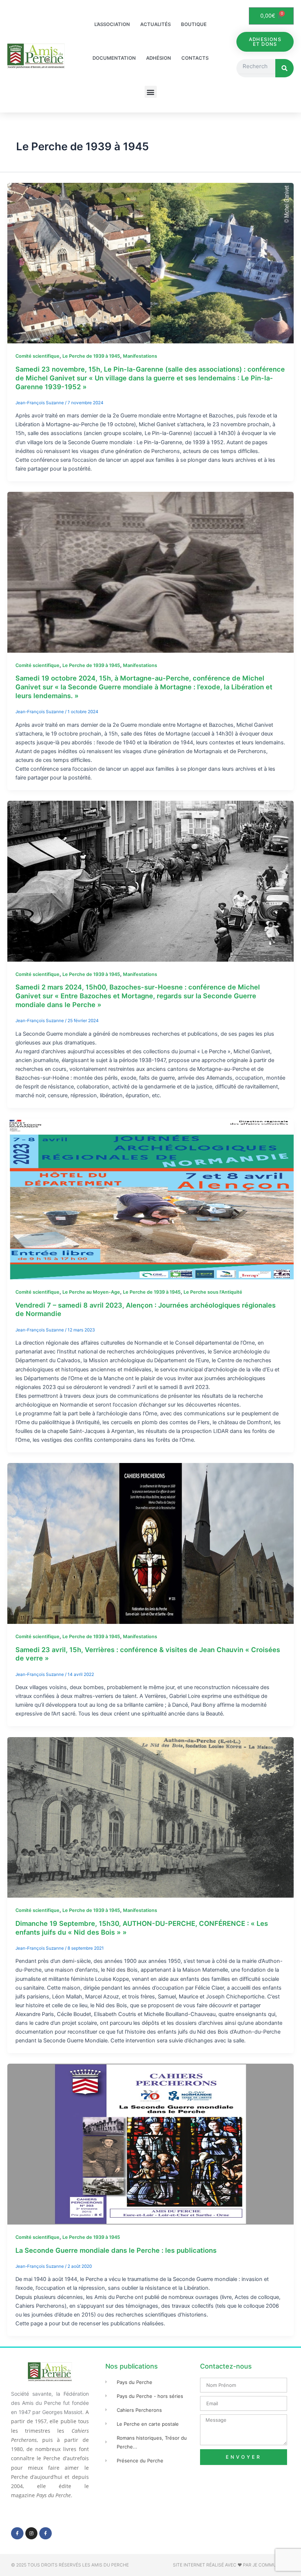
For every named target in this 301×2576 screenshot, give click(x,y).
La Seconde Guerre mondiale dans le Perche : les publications (116, 2250)
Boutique (194, 24)
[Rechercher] (284, 68)
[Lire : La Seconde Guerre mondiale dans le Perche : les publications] (150, 2144)
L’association (112, 24)
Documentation (114, 58)
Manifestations (140, 356)
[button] (151, 92)
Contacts (195, 58)
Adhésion (159, 58)
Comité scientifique (37, 356)
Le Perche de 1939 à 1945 (91, 356)
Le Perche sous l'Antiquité (213, 1292)
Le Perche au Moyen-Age (91, 1292)
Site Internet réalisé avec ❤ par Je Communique (231, 2565)
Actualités (155, 24)
